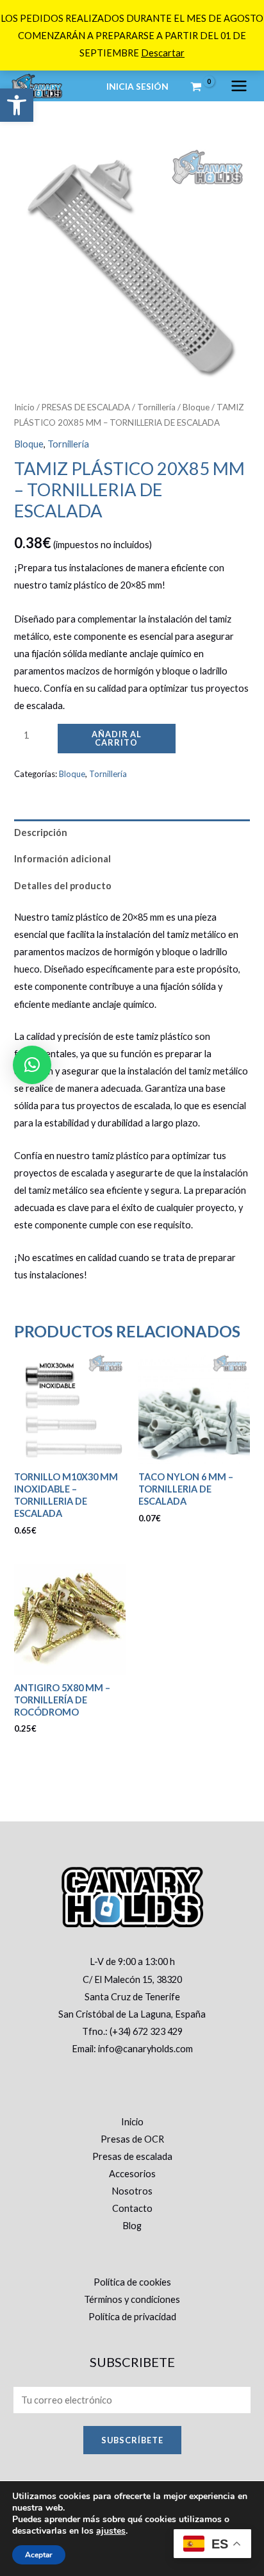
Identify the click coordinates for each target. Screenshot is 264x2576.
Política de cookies (132, 2282)
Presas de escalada (132, 2156)
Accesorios (132, 2174)
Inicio (24, 407)
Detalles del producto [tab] (63, 886)
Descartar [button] (163, 53)
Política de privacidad (132, 2317)
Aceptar (39, 2555)
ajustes (111, 2531)
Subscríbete (132, 2440)
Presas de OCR (132, 2139)
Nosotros (132, 2191)
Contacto (132, 2208)
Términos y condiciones (132, 2299)
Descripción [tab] (41, 832)
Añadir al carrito (117, 738)
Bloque (196, 407)
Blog (132, 2226)
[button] (17, 105)
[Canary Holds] (37, 86)
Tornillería (156, 407)
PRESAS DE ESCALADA (86, 407)
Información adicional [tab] (62, 859)
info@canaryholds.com (145, 2049)
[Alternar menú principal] (239, 86)
